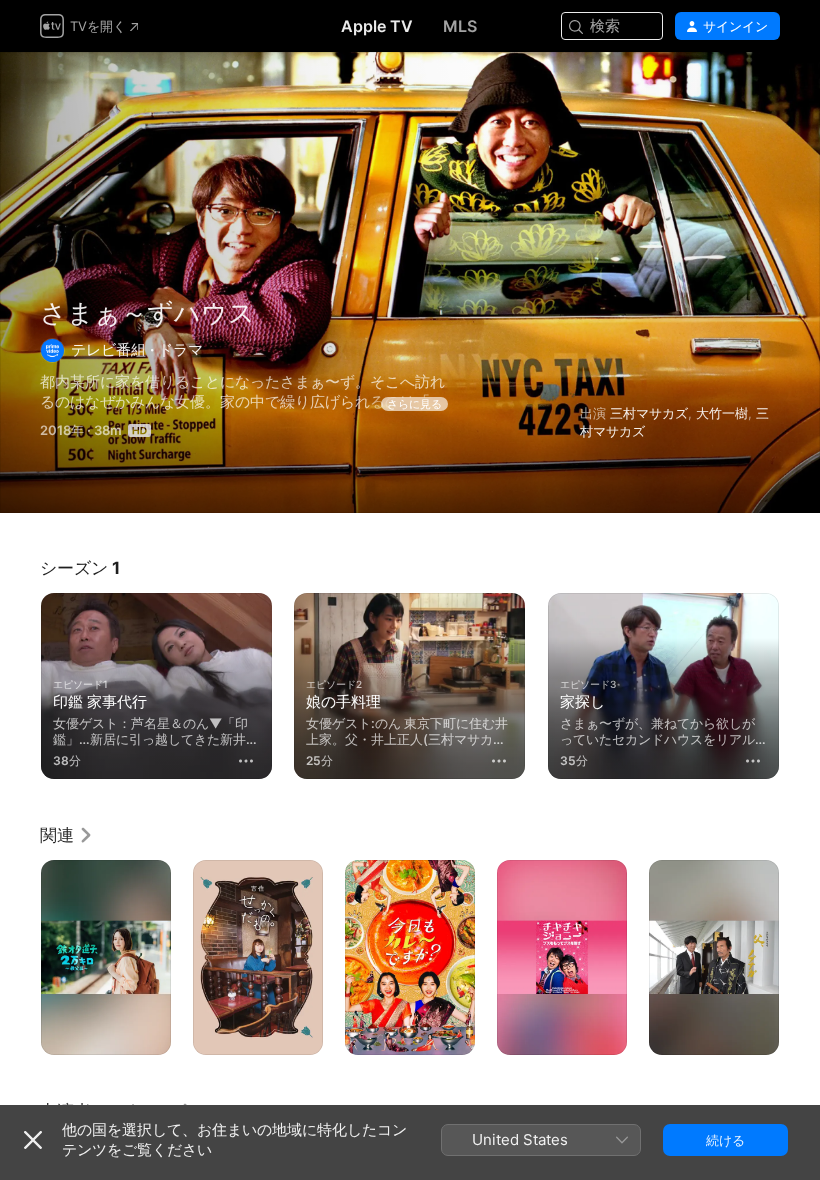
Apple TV (377, 26)
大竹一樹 (722, 413)
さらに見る (414, 404)
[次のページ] (800, 682)
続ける (725, 1140)
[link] (67, 835)
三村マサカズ (649, 413)
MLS (460, 26)
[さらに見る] (246, 761)
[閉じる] (33, 1140)
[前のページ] (20, 682)
